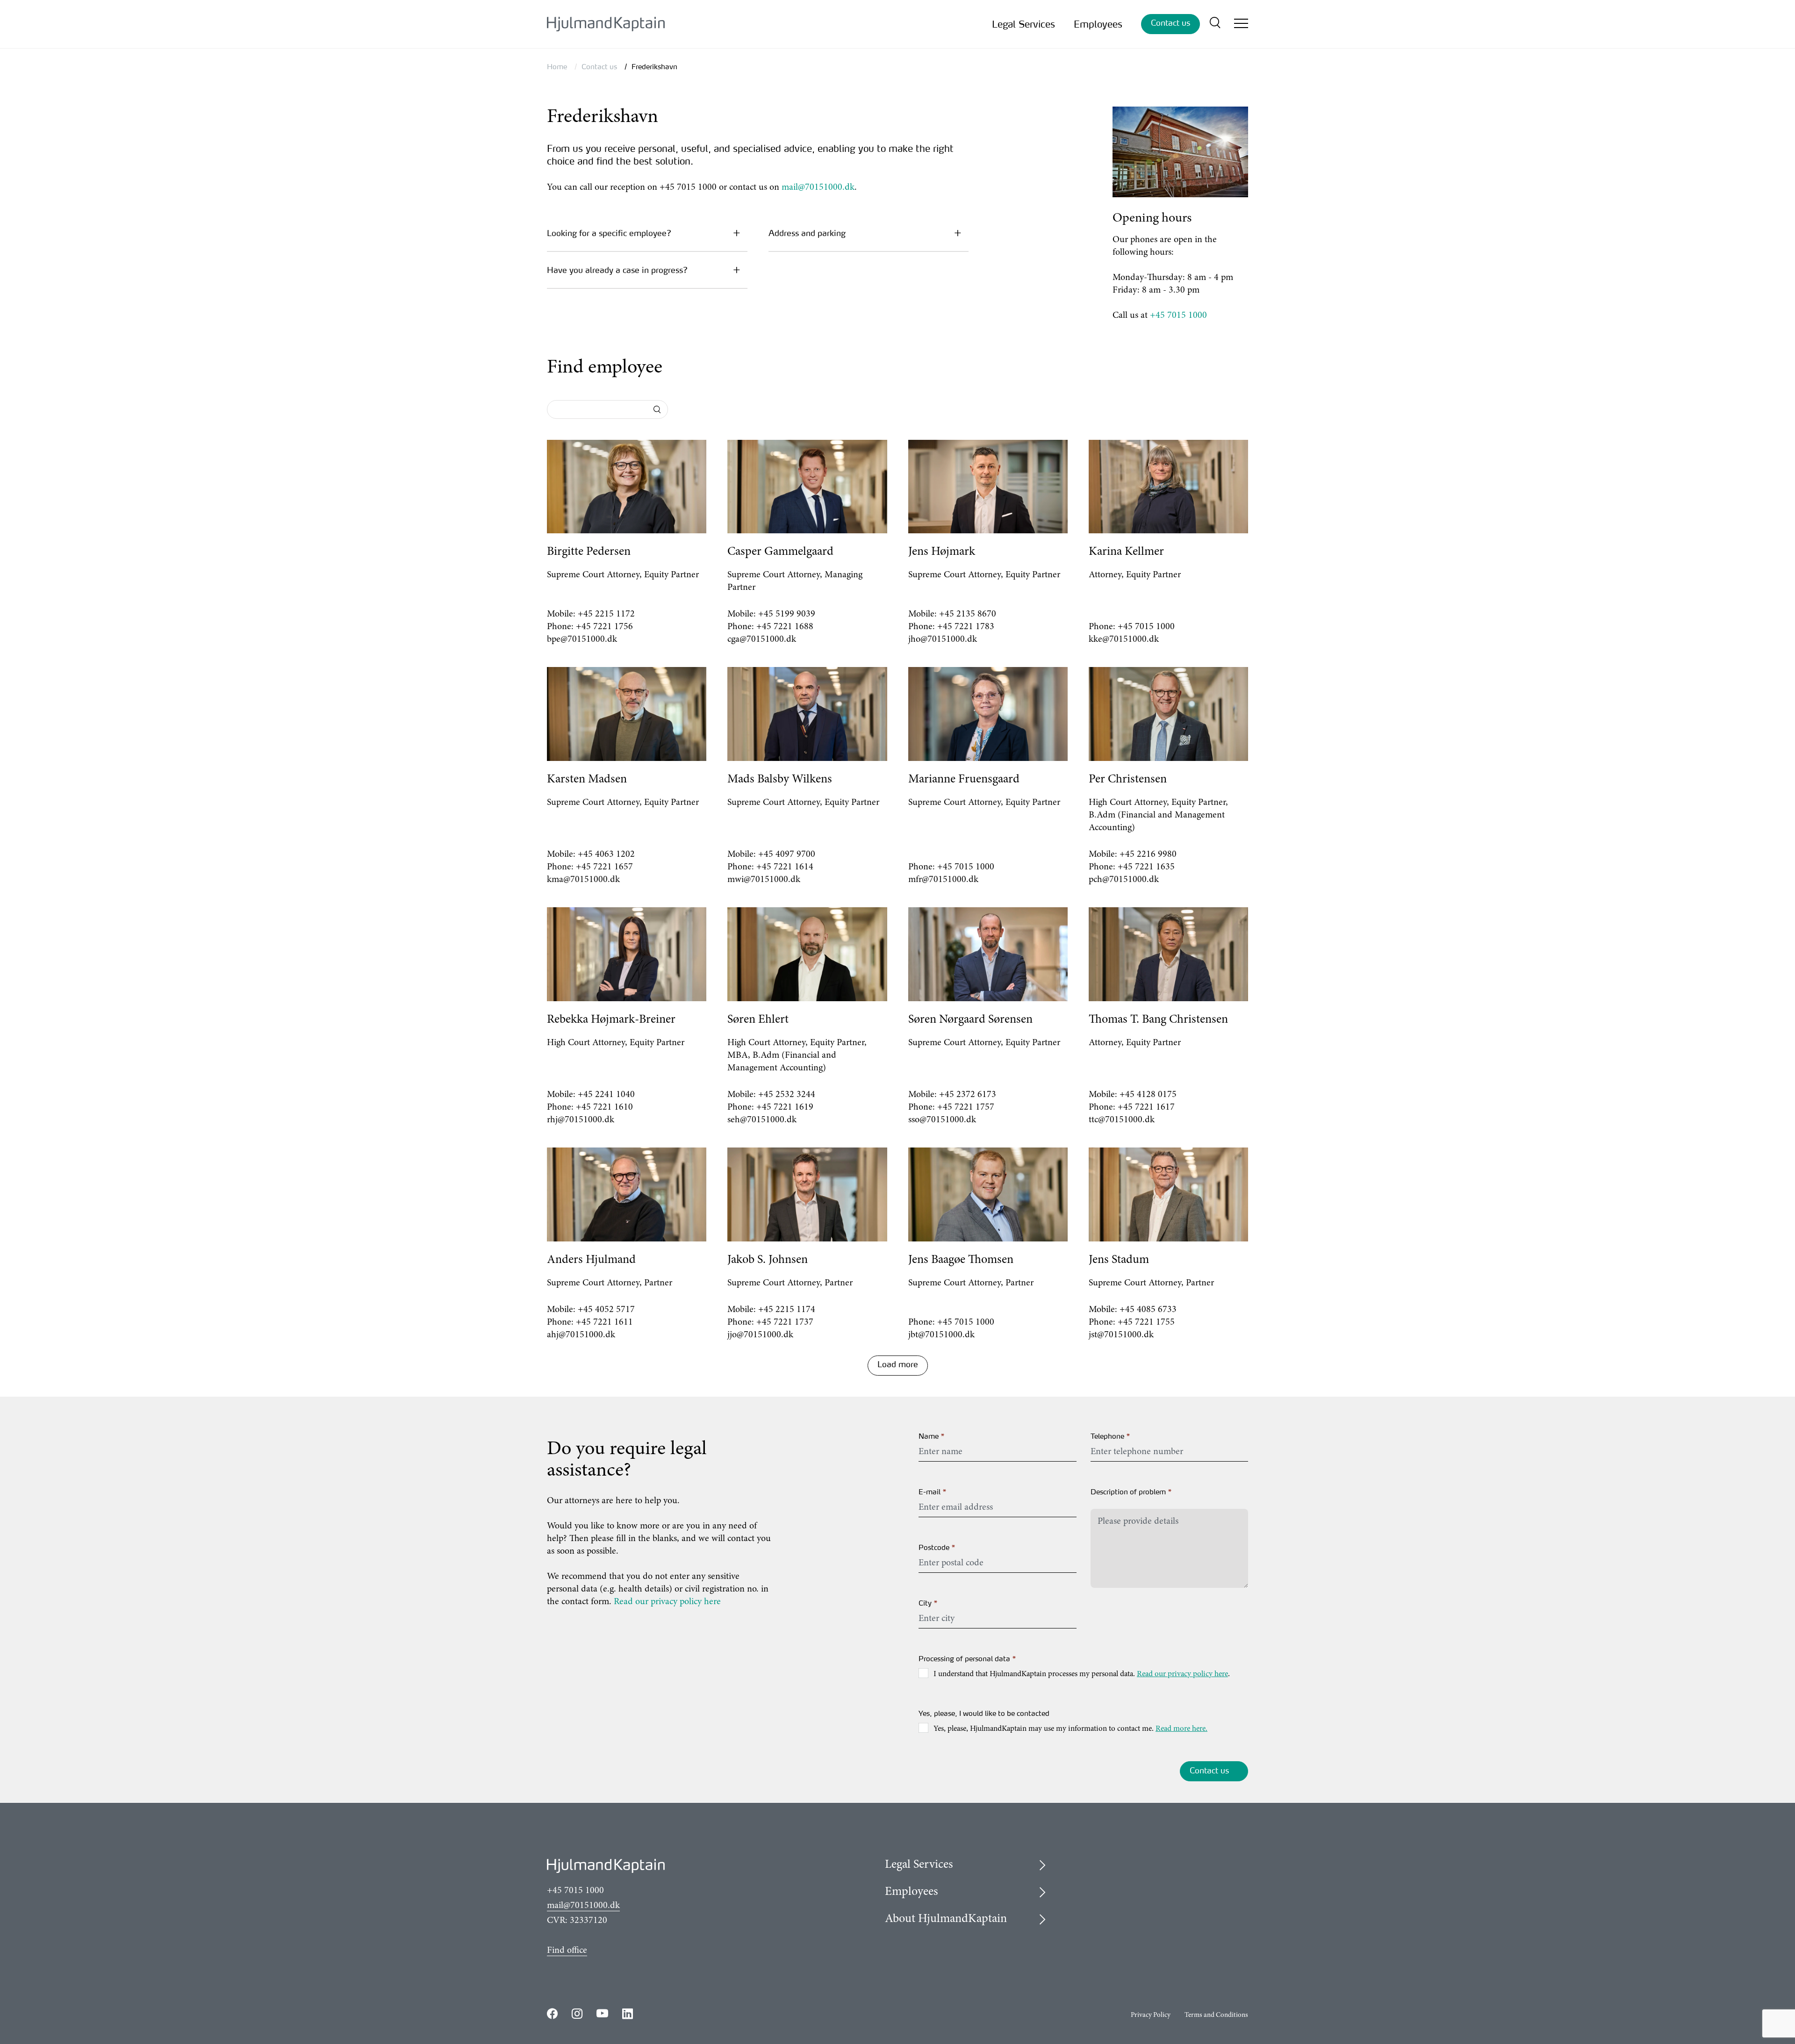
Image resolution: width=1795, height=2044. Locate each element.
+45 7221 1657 (604, 867)
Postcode (937, 1547)
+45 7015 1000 (1178, 316)
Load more (898, 1364)
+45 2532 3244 (787, 1095)
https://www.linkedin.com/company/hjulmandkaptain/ (628, 2013)
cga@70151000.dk (762, 639)
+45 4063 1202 (606, 854)
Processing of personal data (968, 1659)
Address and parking (807, 233)
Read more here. (1181, 1729)
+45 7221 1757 (966, 1107)
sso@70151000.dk (942, 1120)
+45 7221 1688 (785, 627)
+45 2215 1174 (787, 1310)
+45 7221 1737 (785, 1322)
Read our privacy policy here (667, 1602)
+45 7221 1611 (604, 1322)
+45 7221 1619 (785, 1107)
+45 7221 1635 (1146, 867)
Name (932, 1436)
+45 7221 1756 (604, 627)
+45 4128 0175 (1148, 1095)
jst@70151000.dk (1121, 1335)
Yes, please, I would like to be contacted (984, 1713)
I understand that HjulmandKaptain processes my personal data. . (1082, 1675)
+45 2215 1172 (606, 614)
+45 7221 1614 (785, 867)
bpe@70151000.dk (582, 639)
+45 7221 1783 (966, 627)
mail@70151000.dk (818, 187)
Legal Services (1023, 24)
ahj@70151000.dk (581, 1335)
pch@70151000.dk (1124, 880)
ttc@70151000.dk (1122, 1120)
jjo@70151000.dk (760, 1335)
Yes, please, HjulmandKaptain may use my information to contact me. (1070, 1729)
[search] (1215, 24)
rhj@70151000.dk (581, 1120)
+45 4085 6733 (1148, 1310)
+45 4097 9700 (787, 854)
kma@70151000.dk (583, 880)
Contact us (1170, 23)
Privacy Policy (1151, 2015)
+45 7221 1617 (1146, 1107)
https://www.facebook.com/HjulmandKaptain (552, 2013)
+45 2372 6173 (968, 1095)
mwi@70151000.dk (764, 880)
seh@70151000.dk (762, 1120)
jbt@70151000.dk (941, 1335)
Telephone (1111, 1436)
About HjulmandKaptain (946, 1919)
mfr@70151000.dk (943, 880)
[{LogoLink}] (606, 24)
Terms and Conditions (1216, 2015)
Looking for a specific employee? (609, 233)
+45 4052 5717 (606, 1310)
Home (557, 67)
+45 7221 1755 (1146, 1322)
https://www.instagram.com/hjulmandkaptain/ (577, 2013)
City (928, 1603)
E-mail (933, 1492)
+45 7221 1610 (604, 1107)
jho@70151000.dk (943, 639)
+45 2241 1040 (606, 1095)
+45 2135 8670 (968, 614)
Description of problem (1131, 1492)
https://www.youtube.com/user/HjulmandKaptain (602, 2013)
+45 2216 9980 (1148, 854)
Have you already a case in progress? (617, 270)
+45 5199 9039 (787, 614)
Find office (567, 1951)
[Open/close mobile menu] (1241, 25)
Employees (1098, 24)
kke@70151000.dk (1124, 639)
